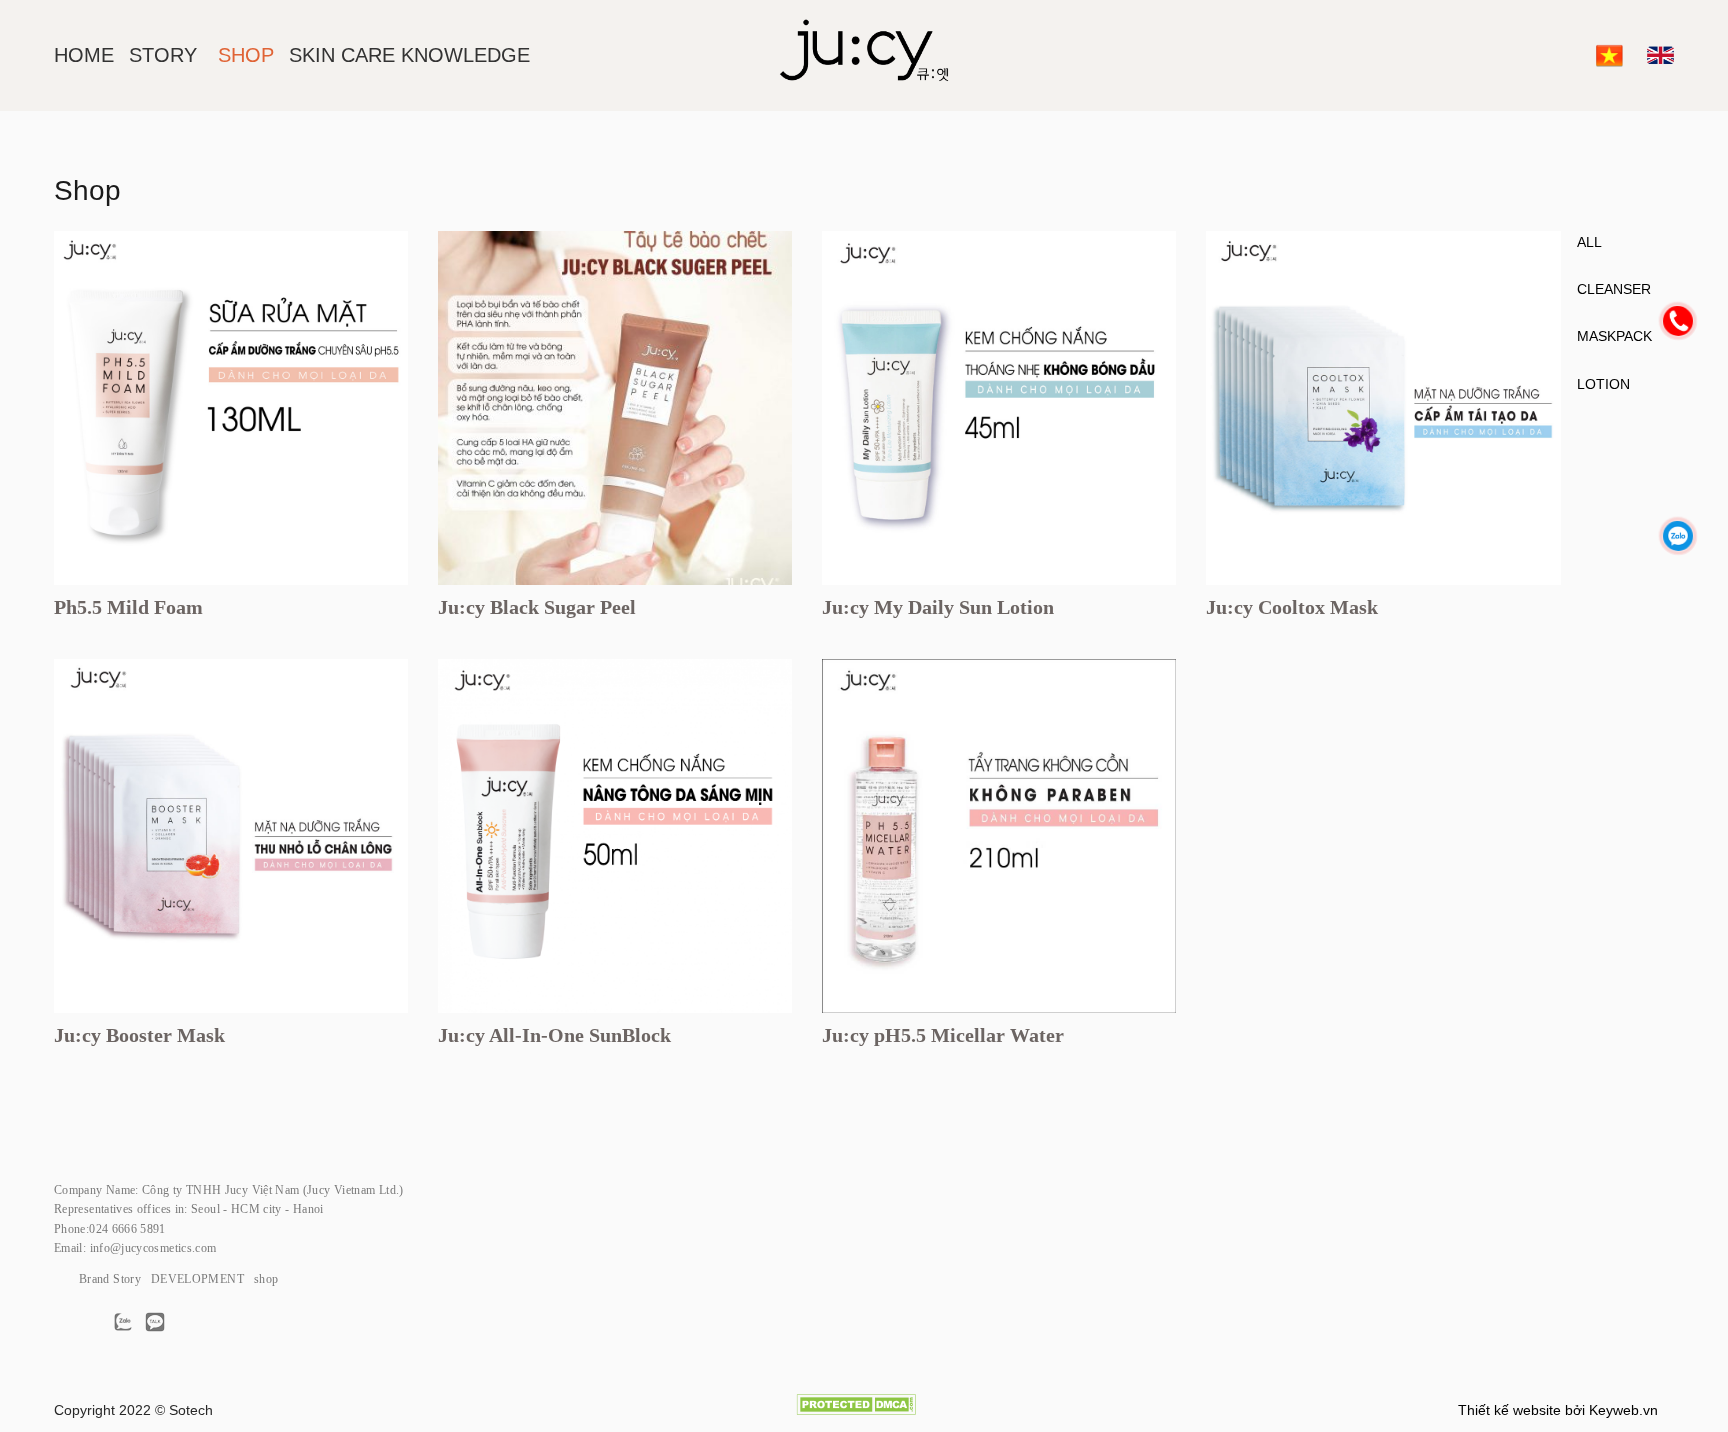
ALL (1589, 242)
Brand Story (110, 1279)
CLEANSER (1614, 289)
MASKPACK (1614, 336)
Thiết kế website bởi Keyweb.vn (1558, 1410)
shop (266, 1279)
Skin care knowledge (409, 55)
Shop (246, 55)
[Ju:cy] (864, 55)
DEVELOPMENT (197, 1279)
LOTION (1603, 384)
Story (163, 55)
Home (84, 55)
